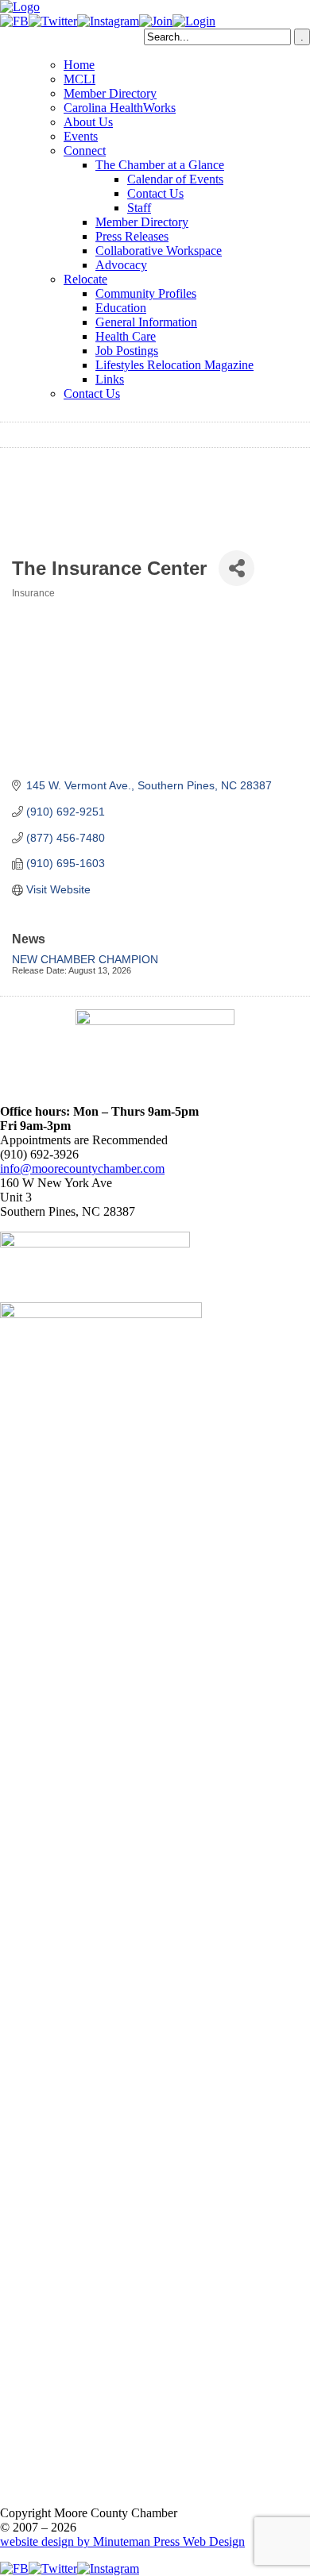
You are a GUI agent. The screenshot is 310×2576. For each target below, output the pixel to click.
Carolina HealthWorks (120, 108)
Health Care (126, 336)
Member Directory (110, 93)
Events (81, 136)
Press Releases (132, 236)
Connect (85, 150)
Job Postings (127, 351)
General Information (146, 322)
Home (79, 65)
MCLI (79, 79)
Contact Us (155, 193)
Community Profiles (146, 293)
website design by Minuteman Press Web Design (122, 2541)
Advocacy (121, 265)
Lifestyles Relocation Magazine (174, 365)
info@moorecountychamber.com (82, 1168)
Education (121, 308)
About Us (88, 122)
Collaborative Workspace (159, 251)
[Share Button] (236, 568)
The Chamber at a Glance (160, 165)
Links (110, 379)
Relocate (85, 279)
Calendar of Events (175, 179)
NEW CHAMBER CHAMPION (85, 959)
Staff (139, 208)
